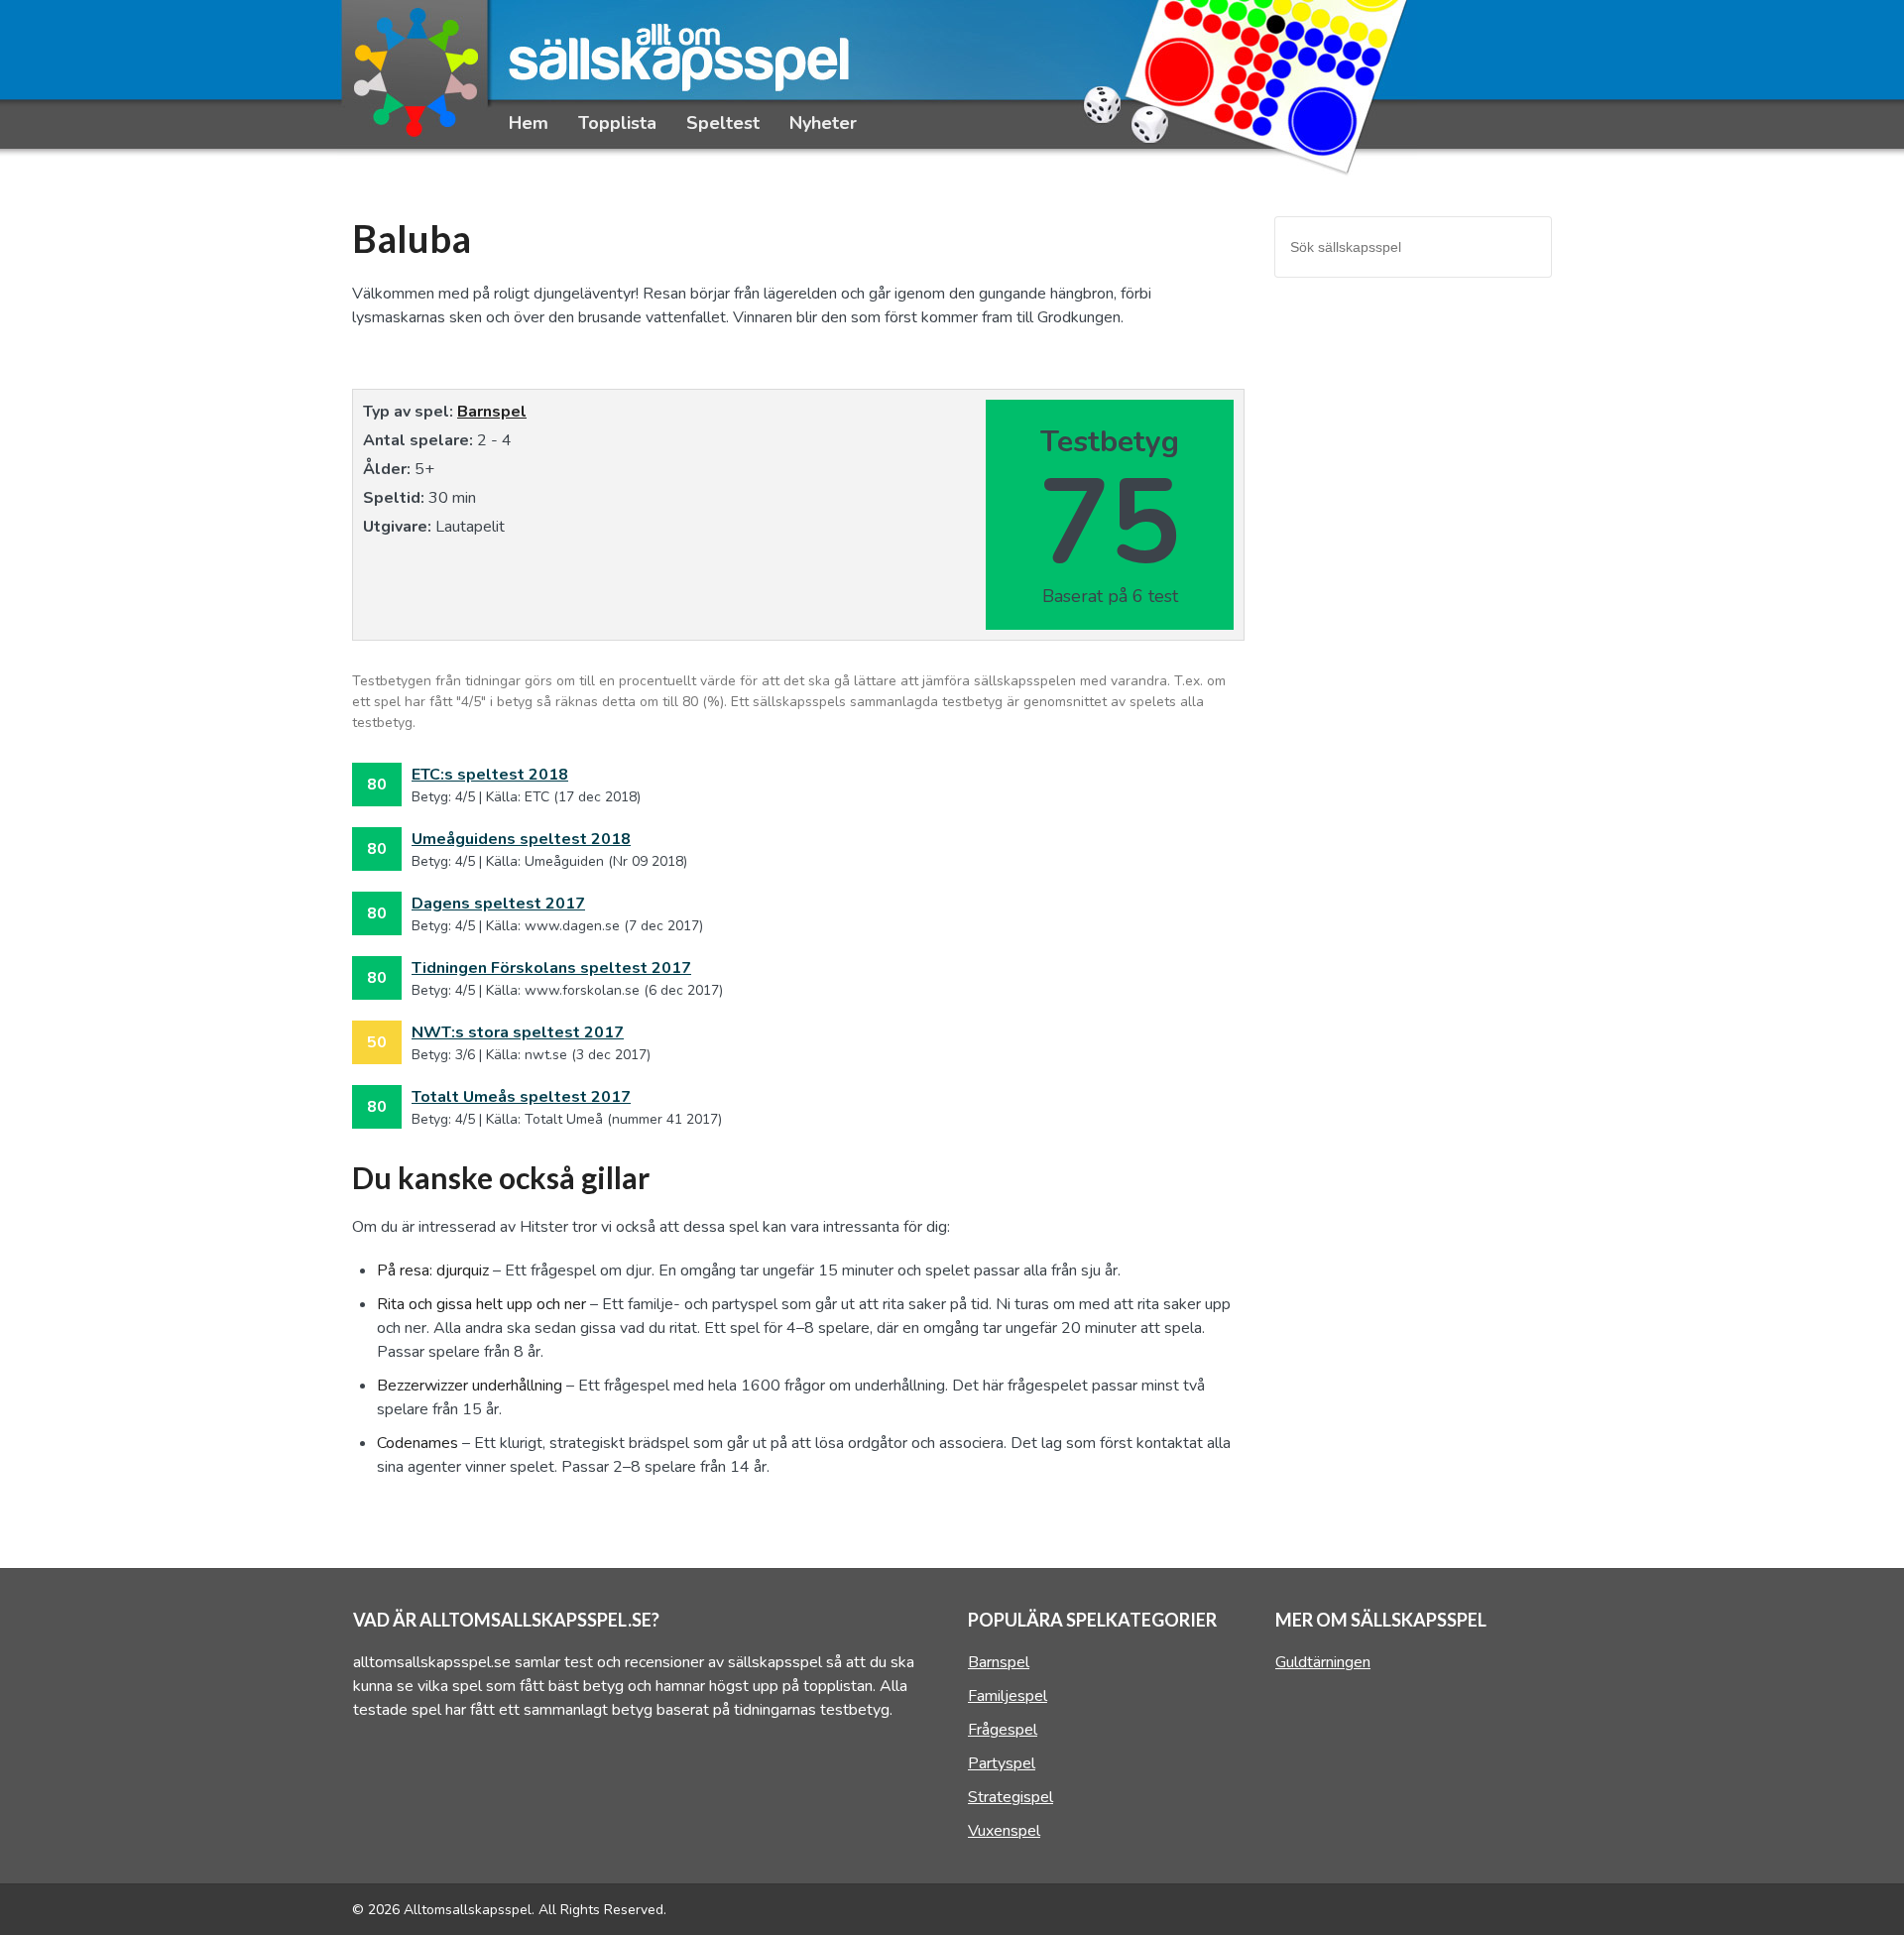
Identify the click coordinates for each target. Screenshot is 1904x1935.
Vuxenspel (1004, 1831)
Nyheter (823, 123)
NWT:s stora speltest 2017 (518, 1032)
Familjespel (1008, 1696)
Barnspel (492, 412)
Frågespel (1003, 1730)
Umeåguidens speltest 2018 (521, 839)
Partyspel (1002, 1763)
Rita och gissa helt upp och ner (481, 1304)
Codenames (417, 1443)
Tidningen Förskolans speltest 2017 (551, 968)
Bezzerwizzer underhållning (470, 1386)
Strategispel (1011, 1797)
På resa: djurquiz (433, 1270)
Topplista (617, 123)
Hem (529, 123)
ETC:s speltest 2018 (490, 775)
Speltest (723, 123)
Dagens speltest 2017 (498, 904)
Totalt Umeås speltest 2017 (521, 1097)
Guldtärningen (1323, 1662)
